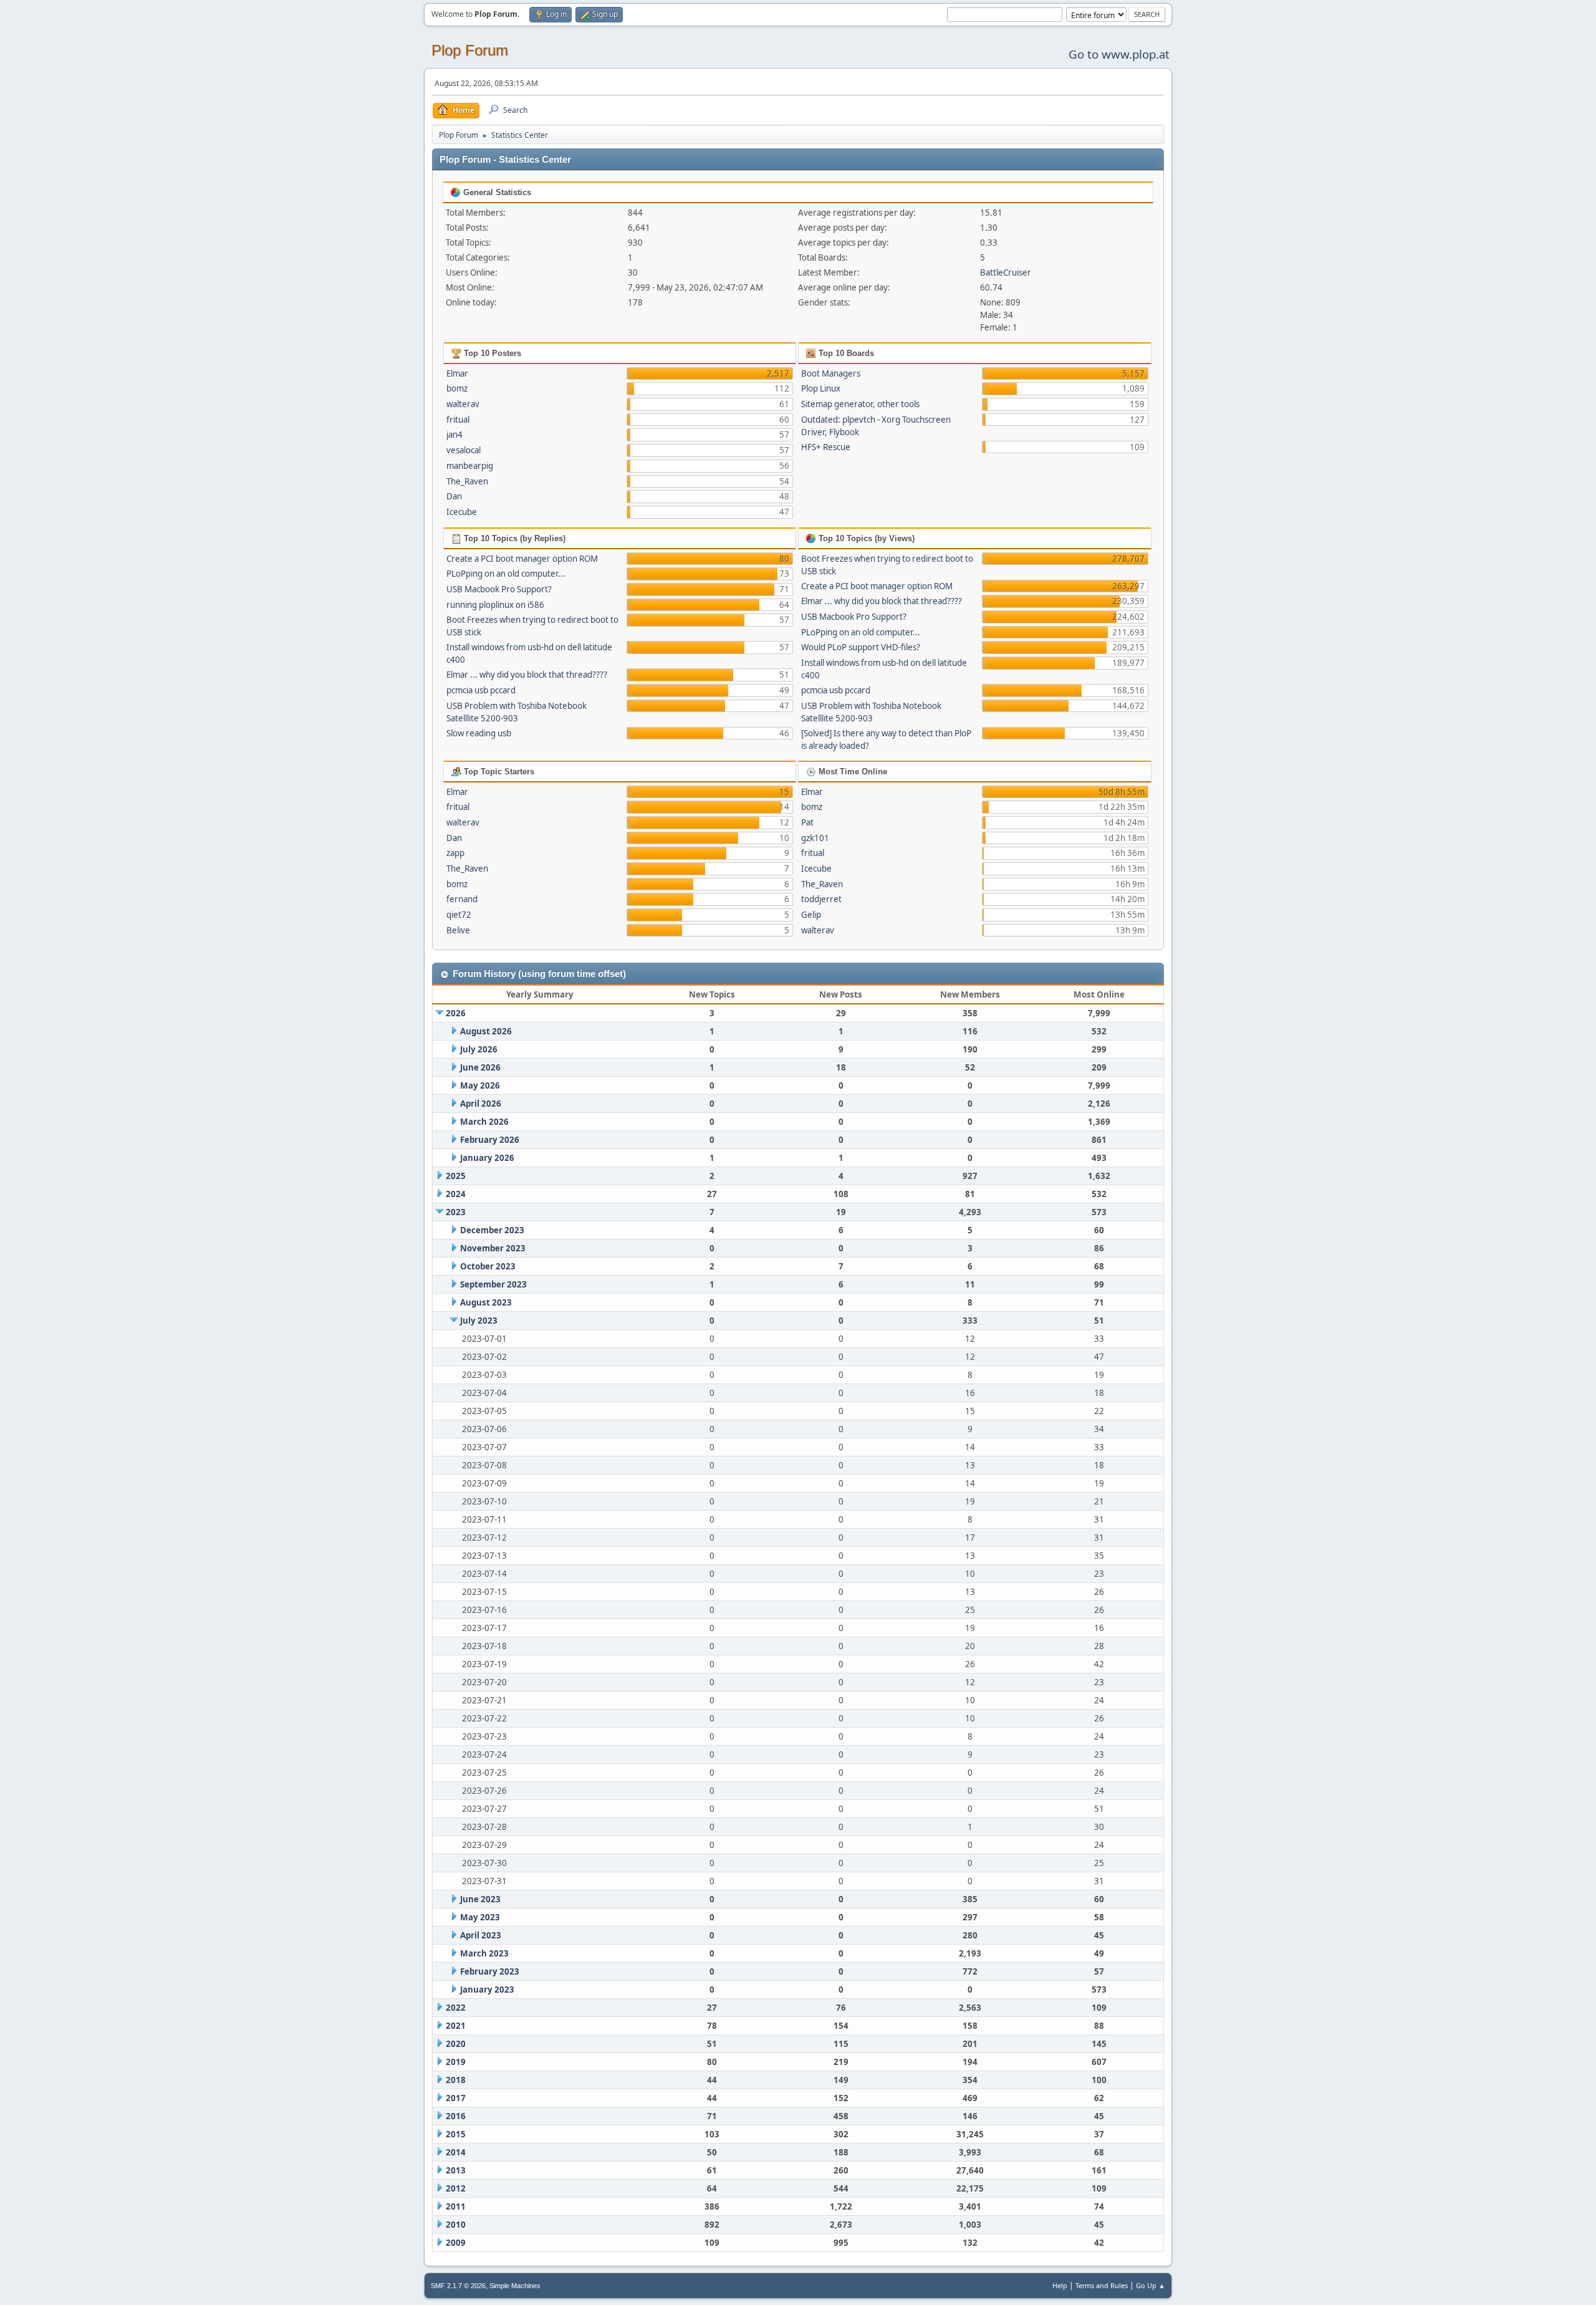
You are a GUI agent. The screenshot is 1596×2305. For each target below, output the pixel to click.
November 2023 (493, 1248)
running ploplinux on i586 (495, 605)
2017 (456, 2098)
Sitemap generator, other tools (860, 404)
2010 (456, 2225)
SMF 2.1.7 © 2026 (458, 2286)
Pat (807, 822)
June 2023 (480, 1899)
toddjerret (821, 899)
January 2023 (487, 1990)
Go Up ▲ (1151, 2285)
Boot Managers (831, 373)
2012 (456, 2188)
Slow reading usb (479, 733)
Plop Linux (821, 388)
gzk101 (815, 838)
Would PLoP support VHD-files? (861, 647)
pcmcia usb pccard (481, 690)
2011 (456, 2206)
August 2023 (486, 1302)
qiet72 (459, 915)
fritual (458, 420)
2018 (456, 2080)
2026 (456, 1013)
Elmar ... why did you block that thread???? (527, 675)
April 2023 (481, 1935)
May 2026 (480, 1085)
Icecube (462, 512)
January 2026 (487, 1158)
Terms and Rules (1102, 2285)
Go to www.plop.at (1119, 54)
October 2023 (488, 1266)
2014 (456, 2152)
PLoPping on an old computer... (506, 574)
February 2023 (490, 1971)
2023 (456, 1212)
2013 (456, 2170)
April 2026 (481, 1104)
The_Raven (467, 481)
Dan (454, 496)
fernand (462, 899)
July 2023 (479, 1321)
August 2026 (486, 1031)
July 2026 (479, 1049)
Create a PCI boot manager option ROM (522, 559)
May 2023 (480, 1917)
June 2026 (480, 1067)
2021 (456, 2026)
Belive (458, 930)
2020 (456, 2044)
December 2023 (492, 1230)
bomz (457, 388)
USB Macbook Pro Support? (499, 589)
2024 (456, 1194)
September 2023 (493, 1284)
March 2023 (484, 1953)
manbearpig (470, 466)
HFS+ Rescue (826, 447)
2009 (456, 2243)
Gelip (811, 915)
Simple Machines (515, 2286)
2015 (456, 2134)
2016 (456, 2116)
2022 (456, 2008)
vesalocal (464, 450)
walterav (463, 404)
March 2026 (484, 1122)
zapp (455, 853)
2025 (456, 1176)
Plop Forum (470, 50)
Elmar (457, 373)
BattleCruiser (1006, 272)
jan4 (454, 435)
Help (1060, 2285)
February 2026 (490, 1140)
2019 (456, 2062)
